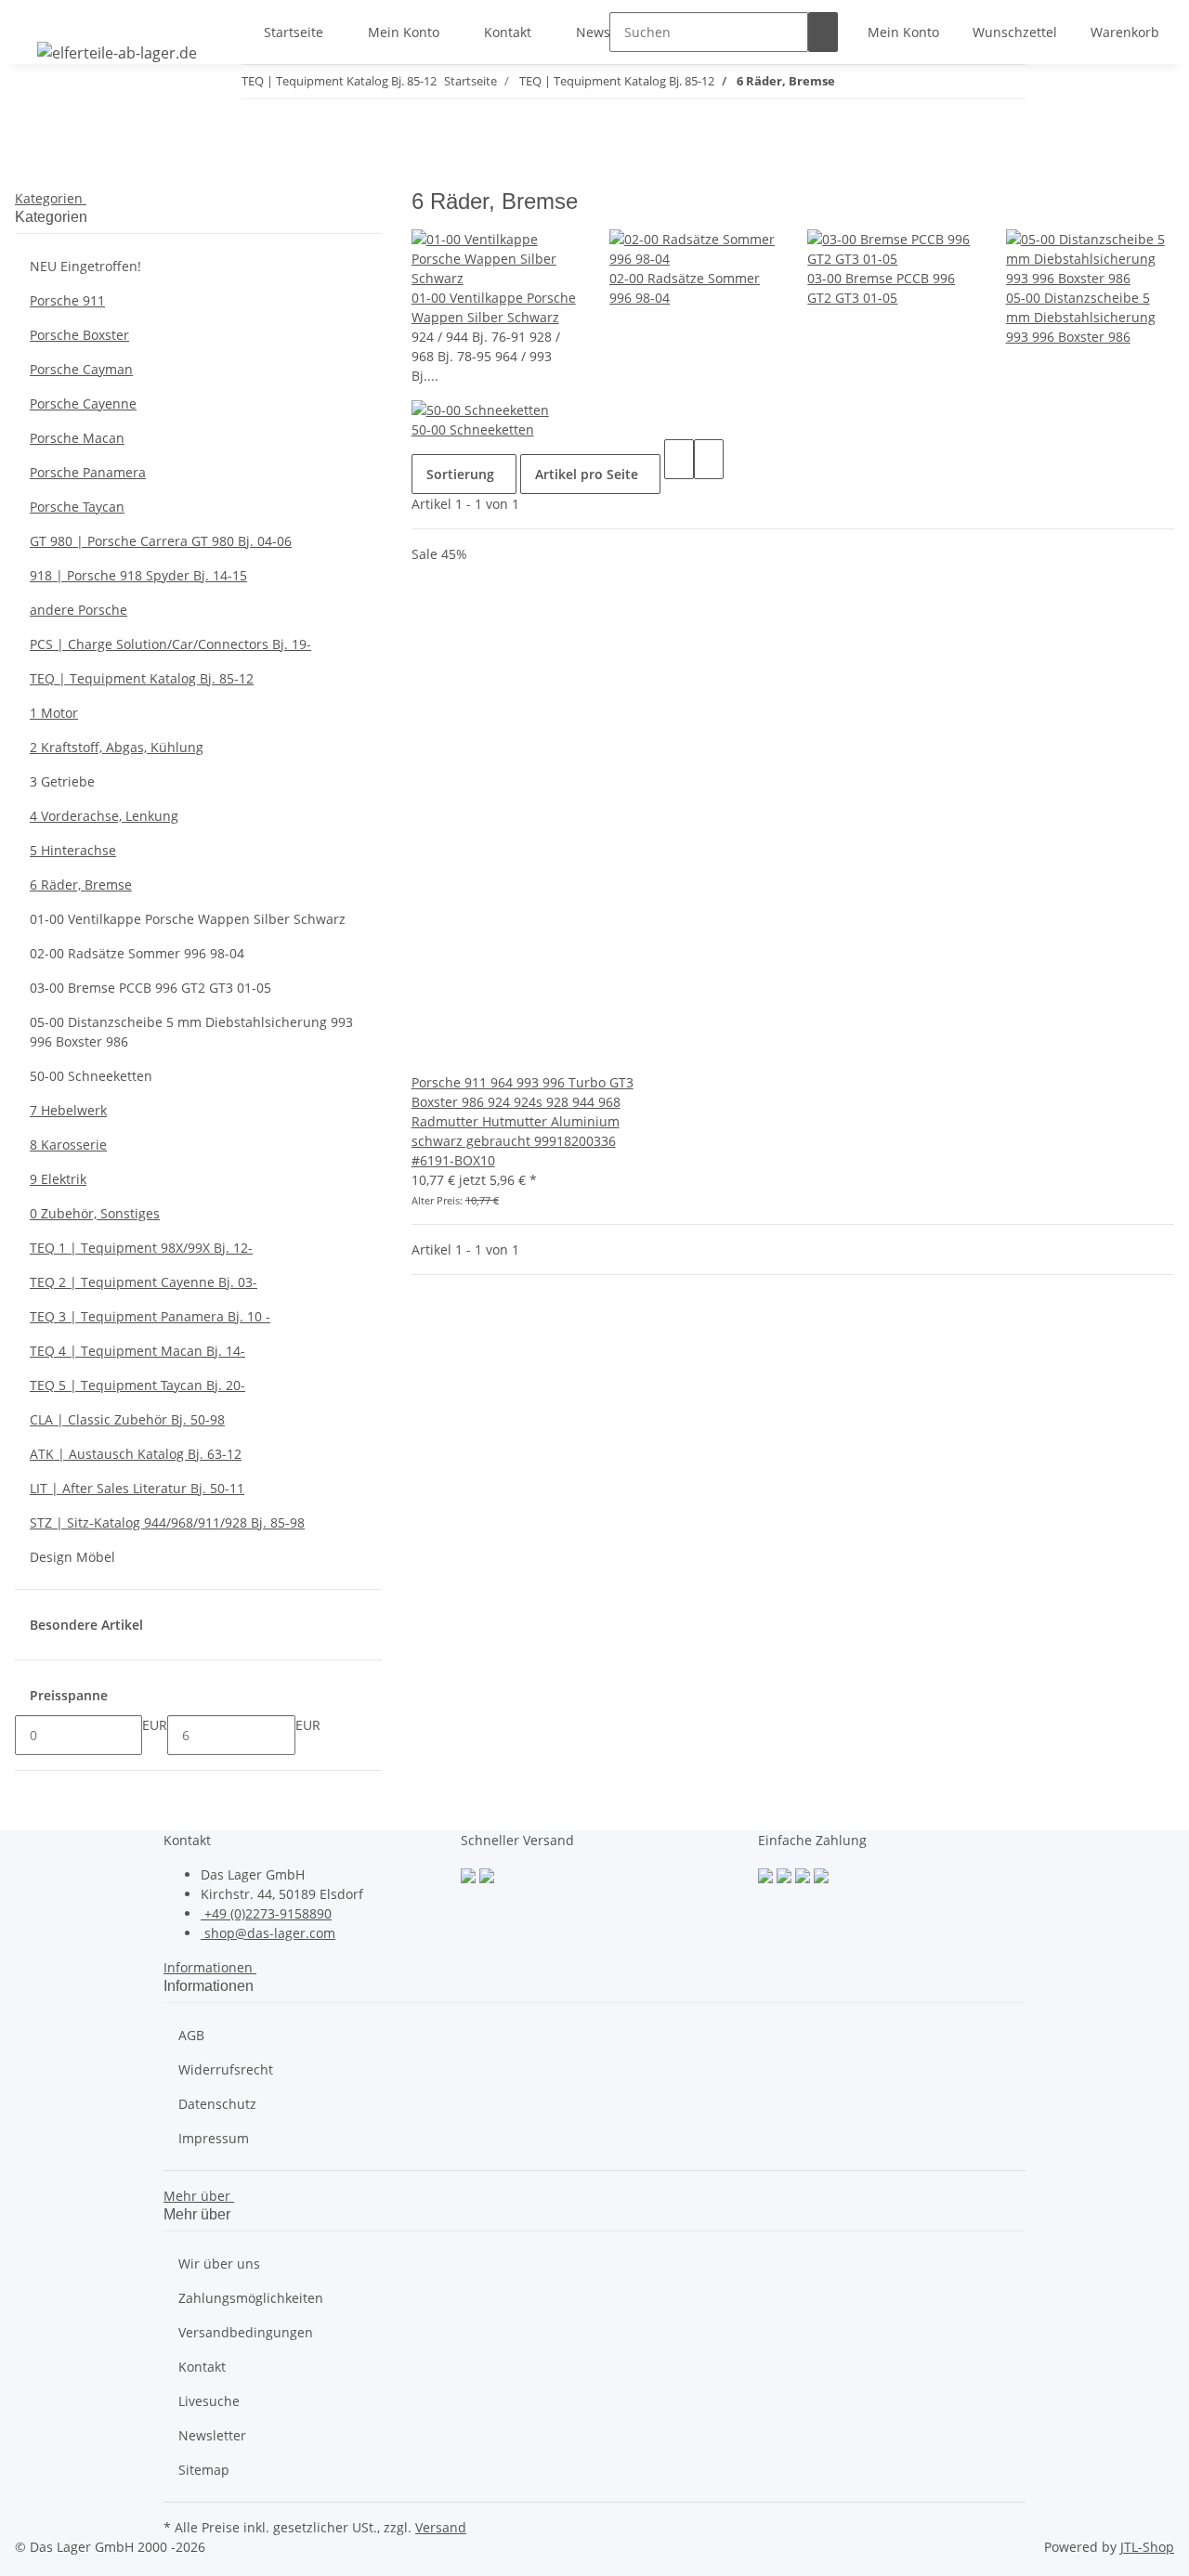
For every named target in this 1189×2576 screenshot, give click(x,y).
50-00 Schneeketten (473, 429)
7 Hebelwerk (68, 1110)
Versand (441, 2527)
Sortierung (460, 474)
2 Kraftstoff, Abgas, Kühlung (117, 747)
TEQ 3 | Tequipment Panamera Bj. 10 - (150, 1316)
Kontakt (508, 32)
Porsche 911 (67, 300)
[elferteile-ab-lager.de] (117, 52)
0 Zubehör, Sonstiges (95, 1213)
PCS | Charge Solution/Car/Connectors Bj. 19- (170, 644)
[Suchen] (823, 32)
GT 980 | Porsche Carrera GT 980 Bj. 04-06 (161, 541)
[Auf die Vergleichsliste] (426, 1053)
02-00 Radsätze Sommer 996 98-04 (137, 953)
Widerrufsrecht (226, 2069)
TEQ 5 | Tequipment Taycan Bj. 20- (137, 1385)
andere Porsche (78, 610)
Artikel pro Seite (587, 474)
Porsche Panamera (88, 472)
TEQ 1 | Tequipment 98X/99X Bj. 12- (141, 1248)
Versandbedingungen (246, 2332)
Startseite (294, 32)
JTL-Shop (1147, 2547)
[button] (903, 32)
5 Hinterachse (73, 850)
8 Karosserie (68, 1145)
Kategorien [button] (51, 198)
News (593, 32)
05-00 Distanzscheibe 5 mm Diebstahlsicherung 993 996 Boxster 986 (1081, 317)
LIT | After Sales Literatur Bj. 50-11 (137, 1488)
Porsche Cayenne (83, 403)
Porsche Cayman (81, 369)
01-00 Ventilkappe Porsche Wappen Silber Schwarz (188, 919)
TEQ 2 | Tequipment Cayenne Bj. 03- (144, 1282)
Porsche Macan (77, 438)
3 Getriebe (62, 781)
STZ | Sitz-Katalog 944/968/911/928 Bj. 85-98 (167, 1522)
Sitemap (204, 2470)
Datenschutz (217, 2104)
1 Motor (54, 713)
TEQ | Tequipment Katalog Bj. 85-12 (142, 678)
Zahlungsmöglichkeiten (251, 2298)
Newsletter (212, 2435)
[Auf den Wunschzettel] (456, 1053)
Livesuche (209, 2401)
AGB (191, 2035)
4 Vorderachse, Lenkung (104, 816)
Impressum (214, 2138)
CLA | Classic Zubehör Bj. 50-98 (127, 1419)
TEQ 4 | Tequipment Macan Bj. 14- (137, 1351)
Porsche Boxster (79, 335)
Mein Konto (404, 32)
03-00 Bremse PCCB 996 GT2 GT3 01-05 (150, 988)
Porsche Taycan (77, 507)
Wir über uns (219, 2264)
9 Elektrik (58, 1179)
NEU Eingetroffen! (85, 266)
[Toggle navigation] (38, 16)
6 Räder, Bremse (81, 885)
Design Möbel (72, 1557)
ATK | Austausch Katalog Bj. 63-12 (136, 1454)
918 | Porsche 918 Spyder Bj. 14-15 (138, 575)
